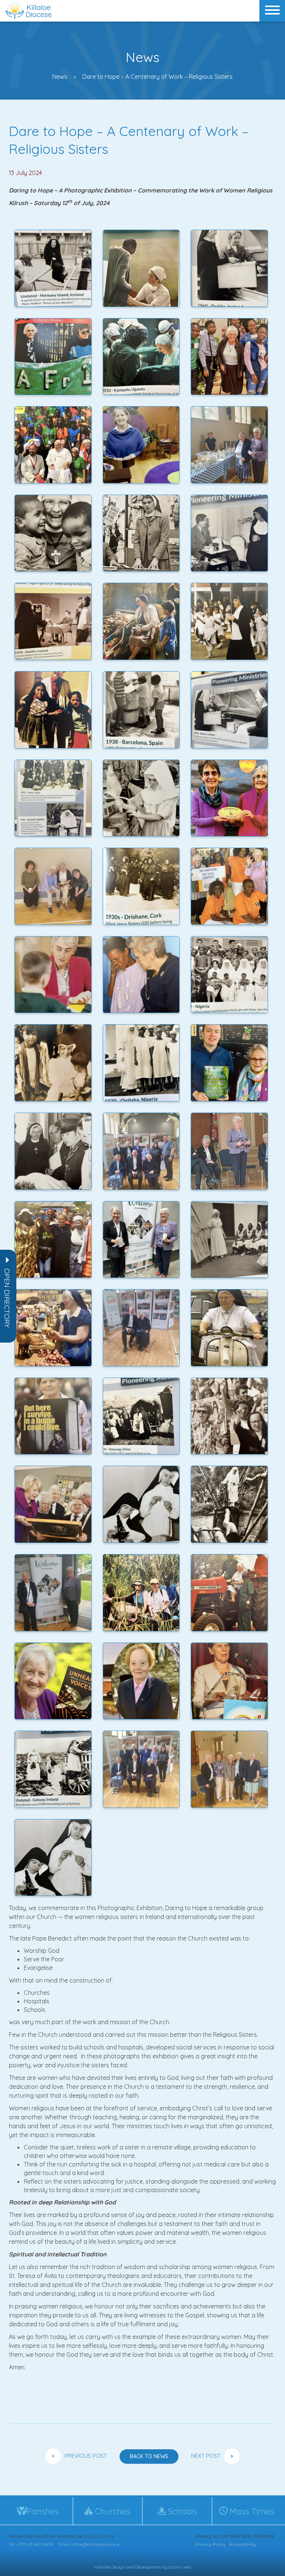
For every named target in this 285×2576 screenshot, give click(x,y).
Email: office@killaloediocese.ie (89, 2544)
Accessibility (243, 2544)
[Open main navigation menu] (272, 11)
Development (148, 2567)
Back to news (149, 2456)
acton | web (180, 2567)
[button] (7, 1298)
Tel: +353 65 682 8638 (31, 2544)
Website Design (109, 2567)
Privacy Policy (211, 2544)
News (60, 77)
